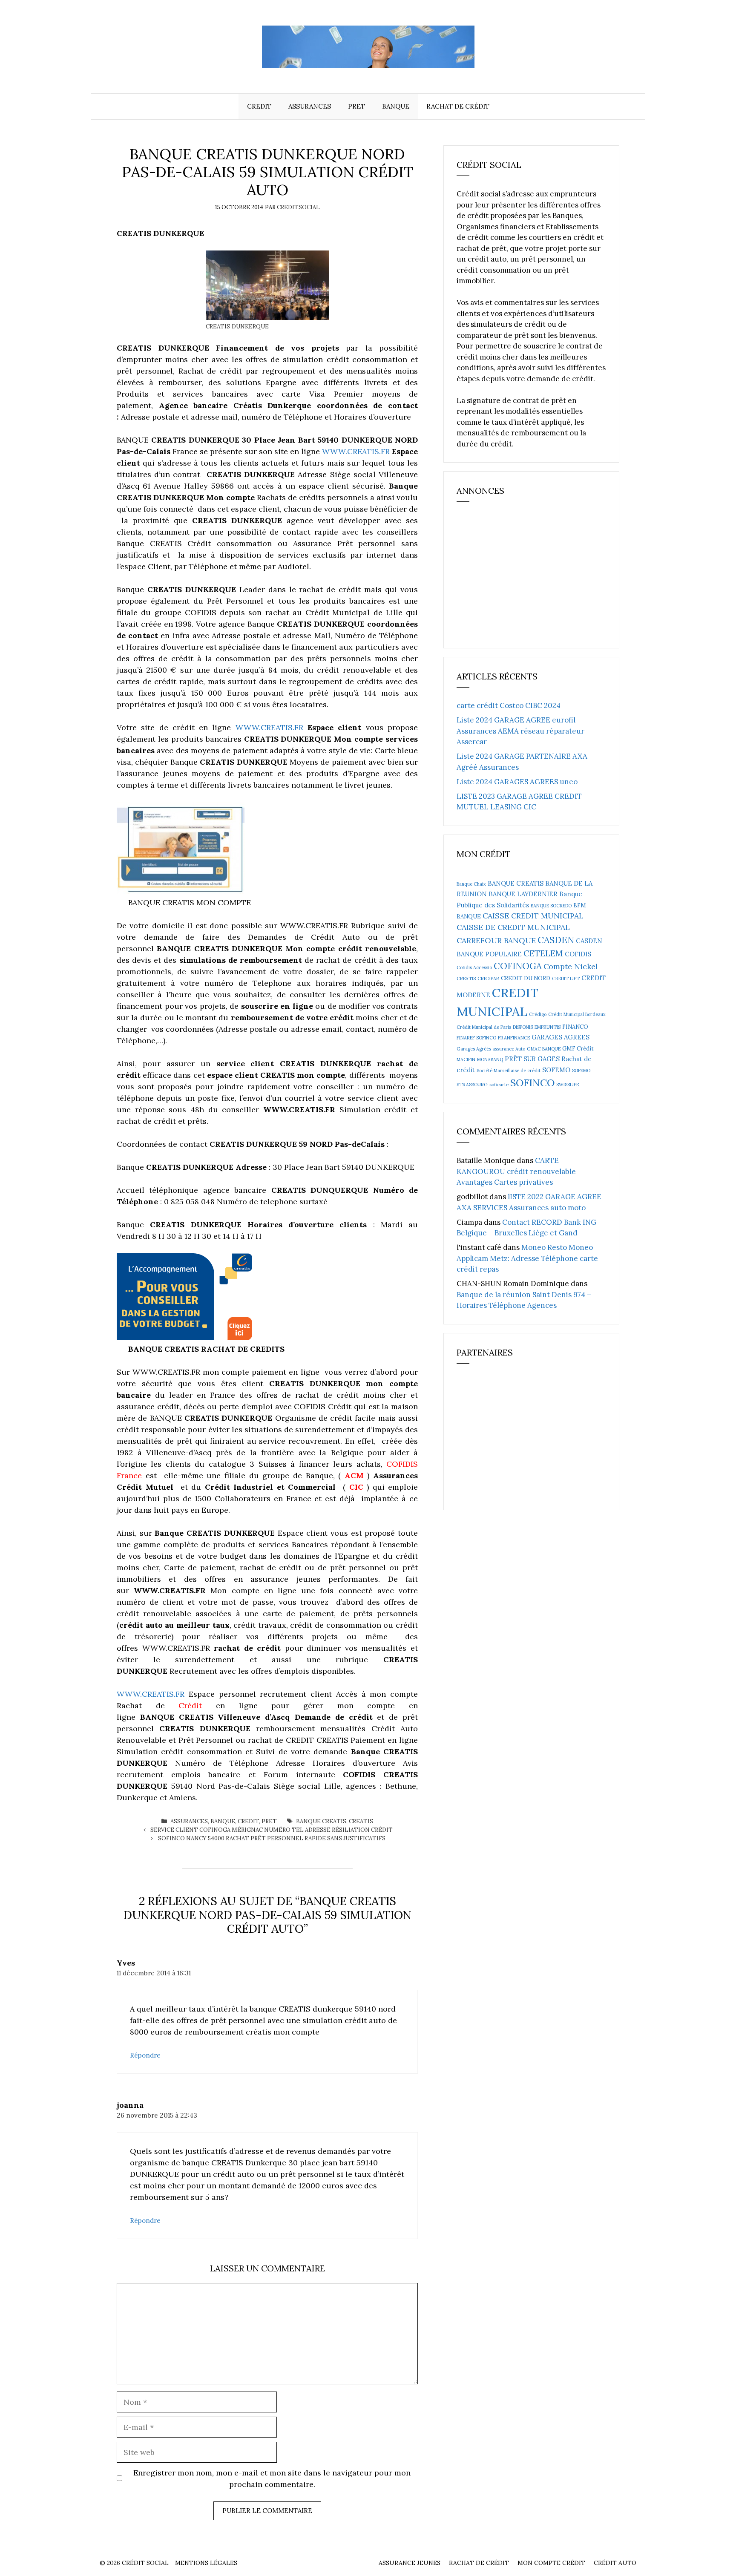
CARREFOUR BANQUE (496, 940)
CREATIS (361, 1821)
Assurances (310, 106)
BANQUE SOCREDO (551, 906)
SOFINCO (532, 1082)
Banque (396, 106)
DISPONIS (523, 1027)
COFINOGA (518, 966)
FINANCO (575, 1027)
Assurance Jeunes (410, 2563)
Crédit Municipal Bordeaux (577, 1014)
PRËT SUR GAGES (532, 1059)
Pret (356, 106)
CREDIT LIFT (566, 979)
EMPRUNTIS (548, 1027)
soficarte (499, 1085)
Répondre (145, 2055)
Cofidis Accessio (474, 967)
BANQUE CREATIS (321, 1821)
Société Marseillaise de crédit (509, 1071)
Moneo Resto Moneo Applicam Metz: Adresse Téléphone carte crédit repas (527, 1258)
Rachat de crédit (458, 106)
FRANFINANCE (514, 1038)
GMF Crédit (578, 1049)
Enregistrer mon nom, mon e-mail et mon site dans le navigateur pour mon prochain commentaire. (272, 2478)
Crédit (190, 1705)
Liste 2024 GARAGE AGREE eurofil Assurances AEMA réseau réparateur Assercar (520, 731)
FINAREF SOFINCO (476, 1038)
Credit (259, 106)
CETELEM (543, 953)
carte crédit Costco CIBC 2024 (509, 705)
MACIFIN (466, 1059)
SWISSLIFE (568, 1085)
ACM (354, 1475)
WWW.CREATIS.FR (356, 451)
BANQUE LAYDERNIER (523, 894)
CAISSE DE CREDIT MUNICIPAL (513, 927)
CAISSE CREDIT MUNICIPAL (533, 916)
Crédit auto (615, 2563)
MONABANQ (490, 1059)
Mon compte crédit (551, 2563)
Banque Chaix (471, 884)
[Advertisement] (520, 579)
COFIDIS (578, 954)
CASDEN (556, 940)
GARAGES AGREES (561, 1037)
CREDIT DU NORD (526, 978)
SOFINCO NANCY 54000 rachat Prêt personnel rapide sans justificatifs (272, 1838)
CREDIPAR (488, 979)
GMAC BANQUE (544, 1049)
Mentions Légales (206, 2563)
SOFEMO (556, 1070)
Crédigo (538, 1014)
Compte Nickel (571, 966)
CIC (356, 1487)
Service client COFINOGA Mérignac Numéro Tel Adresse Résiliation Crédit (272, 1830)
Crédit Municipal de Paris (484, 1027)
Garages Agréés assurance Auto (491, 1049)
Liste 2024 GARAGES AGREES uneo (517, 782)
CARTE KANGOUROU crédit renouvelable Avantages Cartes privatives (516, 1171)
